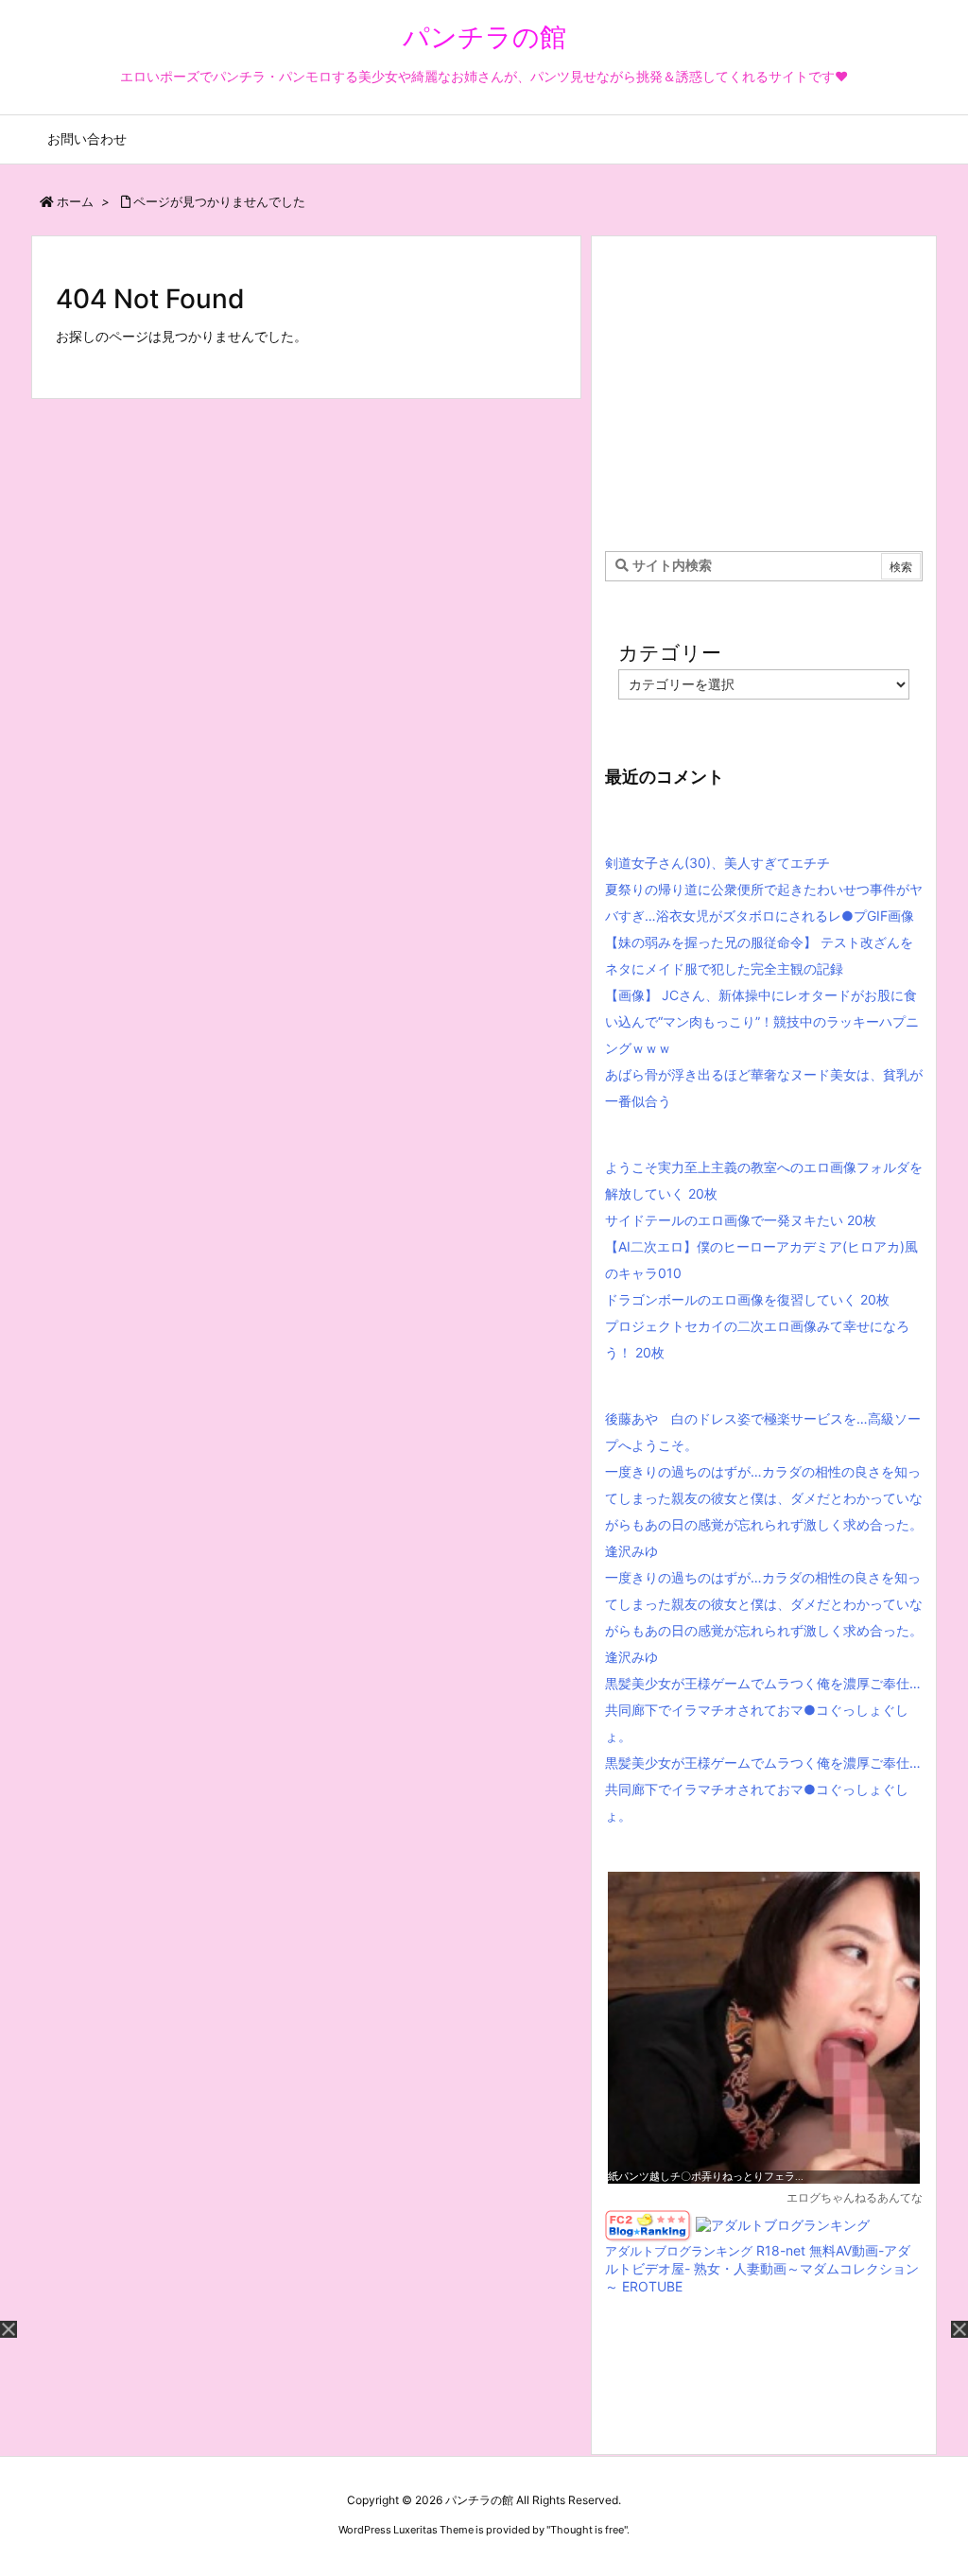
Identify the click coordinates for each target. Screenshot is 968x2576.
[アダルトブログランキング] (783, 2224)
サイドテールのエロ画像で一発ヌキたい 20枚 (741, 1220)
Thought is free (587, 2530)
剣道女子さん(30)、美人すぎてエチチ (717, 863)
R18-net (781, 2250)
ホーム (75, 201)
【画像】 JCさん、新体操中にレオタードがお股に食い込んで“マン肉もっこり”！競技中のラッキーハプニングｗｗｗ (762, 1021)
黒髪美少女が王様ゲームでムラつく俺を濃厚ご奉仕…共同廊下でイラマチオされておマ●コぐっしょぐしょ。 (763, 1710)
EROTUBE (652, 2286)
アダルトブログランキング (679, 2251)
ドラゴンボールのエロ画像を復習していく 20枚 (747, 1299)
